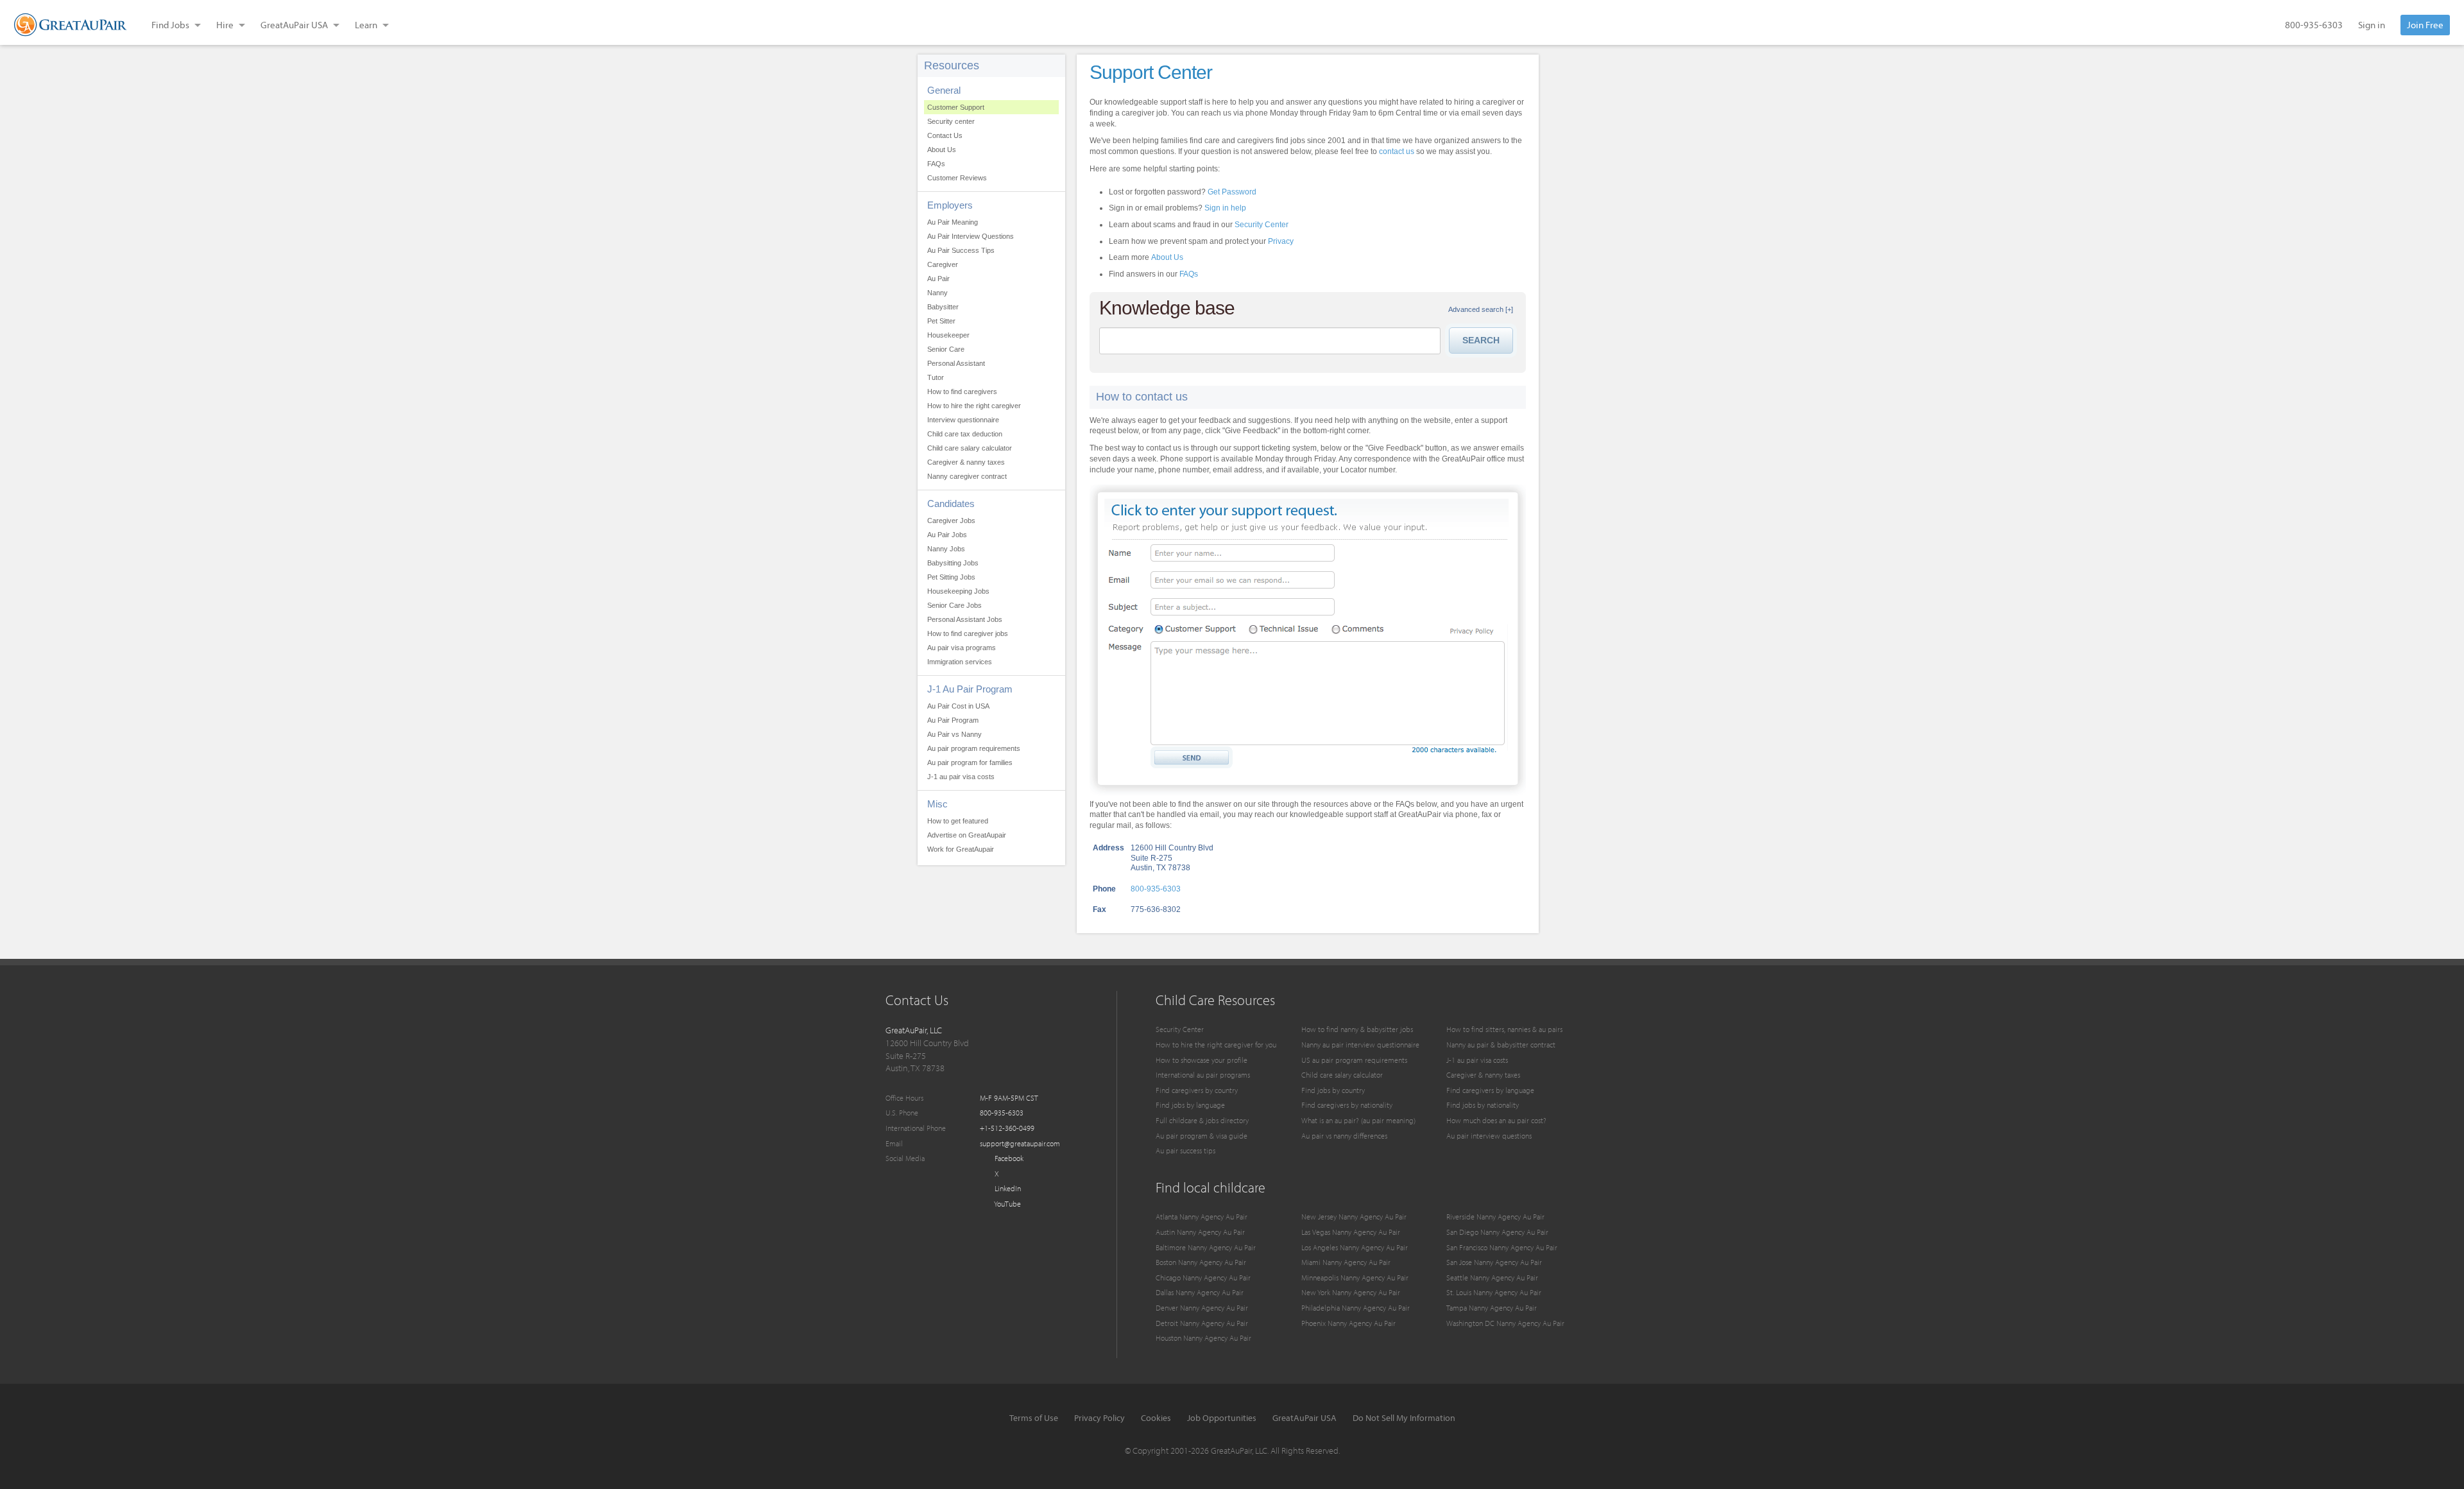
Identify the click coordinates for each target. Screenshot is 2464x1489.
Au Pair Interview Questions (971, 236)
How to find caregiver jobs (968, 633)
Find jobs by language (1190, 1105)
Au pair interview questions (1489, 1136)
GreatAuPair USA (1305, 1418)
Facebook (1008, 1158)
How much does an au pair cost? (1496, 1120)
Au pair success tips (1185, 1150)
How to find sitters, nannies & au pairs (1504, 1029)
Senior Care (946, 349)
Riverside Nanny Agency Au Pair (1495, 1217)
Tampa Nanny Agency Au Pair (1492, 1308)
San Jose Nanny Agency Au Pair (1494, 1262)
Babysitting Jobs (953, 563)
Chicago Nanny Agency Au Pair (1203, 1278)
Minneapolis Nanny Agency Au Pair (1355, 1278)
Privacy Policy (1099, 1418)
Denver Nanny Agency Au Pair (1202, 1308)
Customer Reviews (957, 178)
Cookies (1156, 1418)
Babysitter (943, 307)
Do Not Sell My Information (1404, 1418)
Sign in (2372, 25)
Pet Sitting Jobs (951, 577)
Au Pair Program (953, 720)
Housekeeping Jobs (958, 591)
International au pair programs (1203, 1075)
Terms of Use (1034, 1418)
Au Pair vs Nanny (954, 734)
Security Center (1262, 225)
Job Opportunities (1222, 1418)
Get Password (1232, 192)
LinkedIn (1007, 1188)
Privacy (1281, 241)
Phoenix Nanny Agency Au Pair (1348, 1323)
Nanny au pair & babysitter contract (1501, 1045)
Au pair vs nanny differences (1344, 1136)
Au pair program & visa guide (1202, 1136)
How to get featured (958, 821)
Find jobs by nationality (1483, 1105)
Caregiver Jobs (951, 521)
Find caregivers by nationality (1347, 1105)
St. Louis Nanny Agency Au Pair (1494, 1292)
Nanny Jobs (946, 549)
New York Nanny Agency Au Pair (1351, 1292)
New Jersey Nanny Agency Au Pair (1354, 1217)
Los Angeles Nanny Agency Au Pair (1355, 1247)
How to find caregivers (962, 392)
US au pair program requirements (1354, 1060)
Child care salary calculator (970, 448)
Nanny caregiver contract (967, 476)
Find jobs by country (1333, 1090)
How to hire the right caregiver (974, 406)
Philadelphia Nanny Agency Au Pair (1356, 1308)
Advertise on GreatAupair (967, 835)
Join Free (2425, 25)
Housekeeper (948, 335)
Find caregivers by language (1490, 1090)
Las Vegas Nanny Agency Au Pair (1351, 1232)
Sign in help (1225, 208)
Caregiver (943, 264)
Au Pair (938, 279)
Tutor (936, 377)
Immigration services (960, 662)
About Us (942, 150)
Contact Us (945, 135)
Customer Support (956, 107)
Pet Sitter (941, 321)
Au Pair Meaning (953, 222)
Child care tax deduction (965, 434)
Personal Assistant (956, 363)
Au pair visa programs (962, 648)
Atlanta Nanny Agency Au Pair (1202, 1217)
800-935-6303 (2314, 25)
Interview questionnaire (963, 420)
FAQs (936, 164)
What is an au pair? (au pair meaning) (1358, 1120)
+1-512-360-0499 (1007, 1128)
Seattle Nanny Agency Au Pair (1492, 1278)
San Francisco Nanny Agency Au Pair (1502, 1247)
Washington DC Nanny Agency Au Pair (1505, 1323)
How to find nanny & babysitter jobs (1357, 1029)
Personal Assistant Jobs (965, 619)
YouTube (1007, 1204)
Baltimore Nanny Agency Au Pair (1206, 1247)
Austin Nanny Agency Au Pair (1200, 1232)
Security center (951, 121)
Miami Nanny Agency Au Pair (1346, 1262)
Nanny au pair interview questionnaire (1360, 1045)
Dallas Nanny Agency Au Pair (1200, 1292)
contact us (1397, 151)
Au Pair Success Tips (961, 250)
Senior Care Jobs (954, 605)
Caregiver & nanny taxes (966, 462)
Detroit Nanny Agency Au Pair (1202, 1323)
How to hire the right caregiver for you (1216, 1045)
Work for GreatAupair (961, 849)
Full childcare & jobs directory (1202, 1120)
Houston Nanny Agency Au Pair (1203, 1338)
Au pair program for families (970, 762)
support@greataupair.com (1020, 1143)
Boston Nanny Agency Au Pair (1201, 1262)
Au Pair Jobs (947, 535)
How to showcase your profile (1202, 1060)
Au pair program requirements (974, 748)
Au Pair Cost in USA (958, 706)
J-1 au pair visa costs (961, 777)
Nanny (937, 293)
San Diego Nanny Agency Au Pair (1497, 1232)
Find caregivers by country (1197, 1090)
